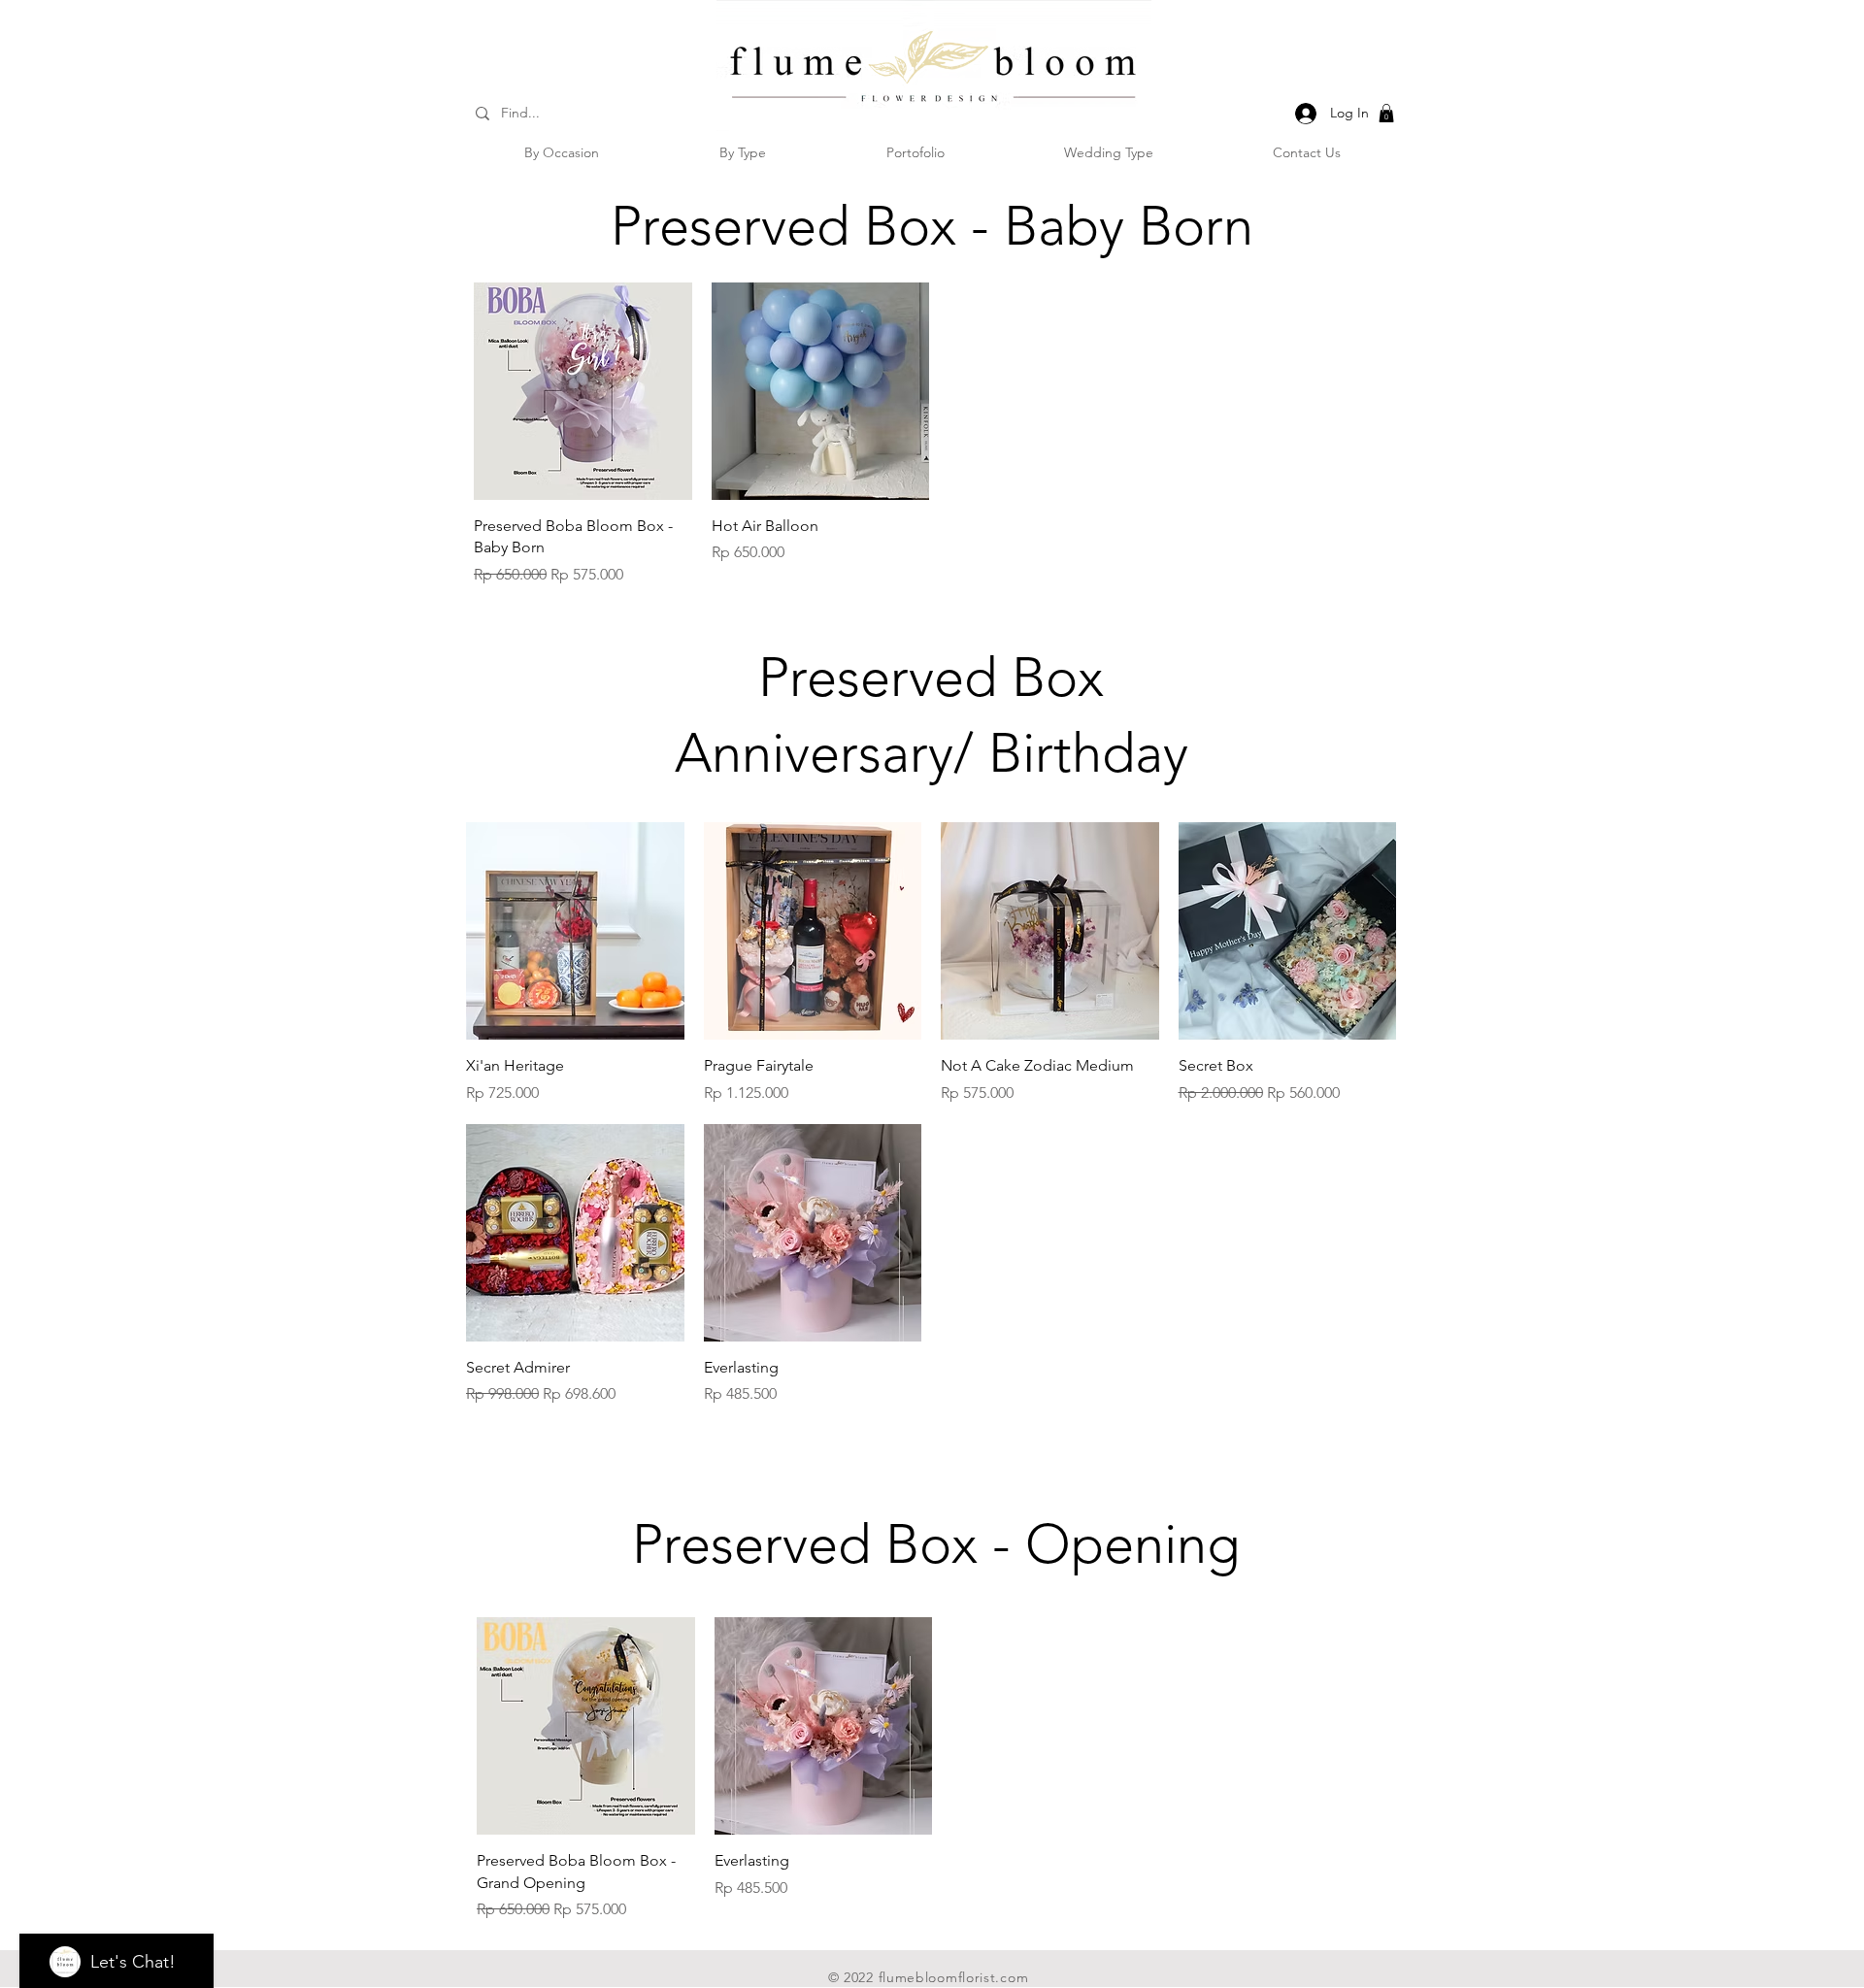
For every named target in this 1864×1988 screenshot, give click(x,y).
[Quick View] (583, 392)
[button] (1386, 113)
